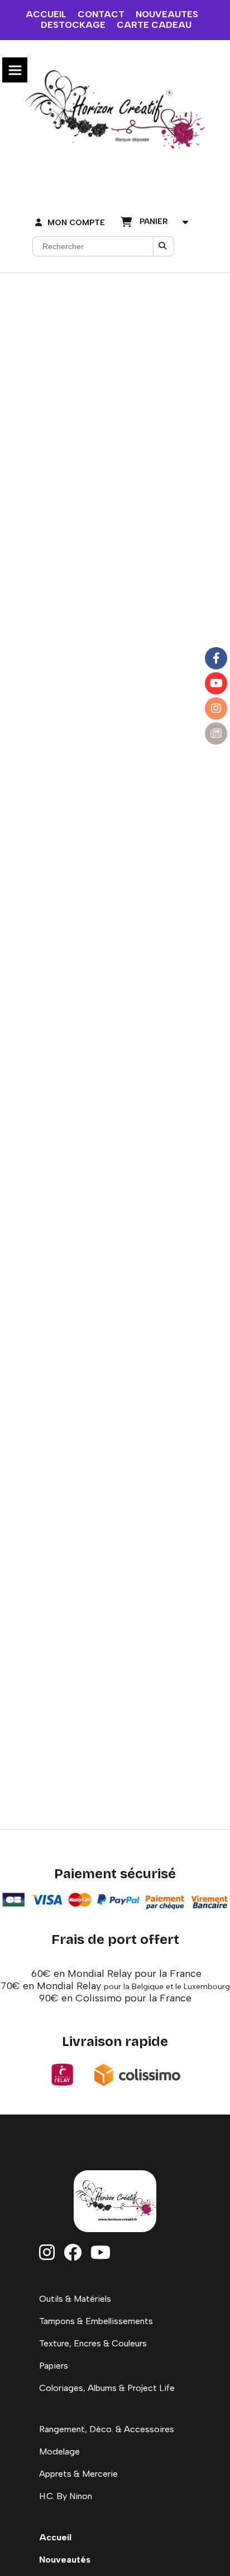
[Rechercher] (164, 246)
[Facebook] (216, 658)
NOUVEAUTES (167, 14)
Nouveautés (65, 2560)
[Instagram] (216, 708)
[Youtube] (216, 683)
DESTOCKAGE (73, 25)
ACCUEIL (46, 14)
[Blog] (216, 733)
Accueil (55, 2537)
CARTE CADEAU (154, 25)
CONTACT (101, 14)
